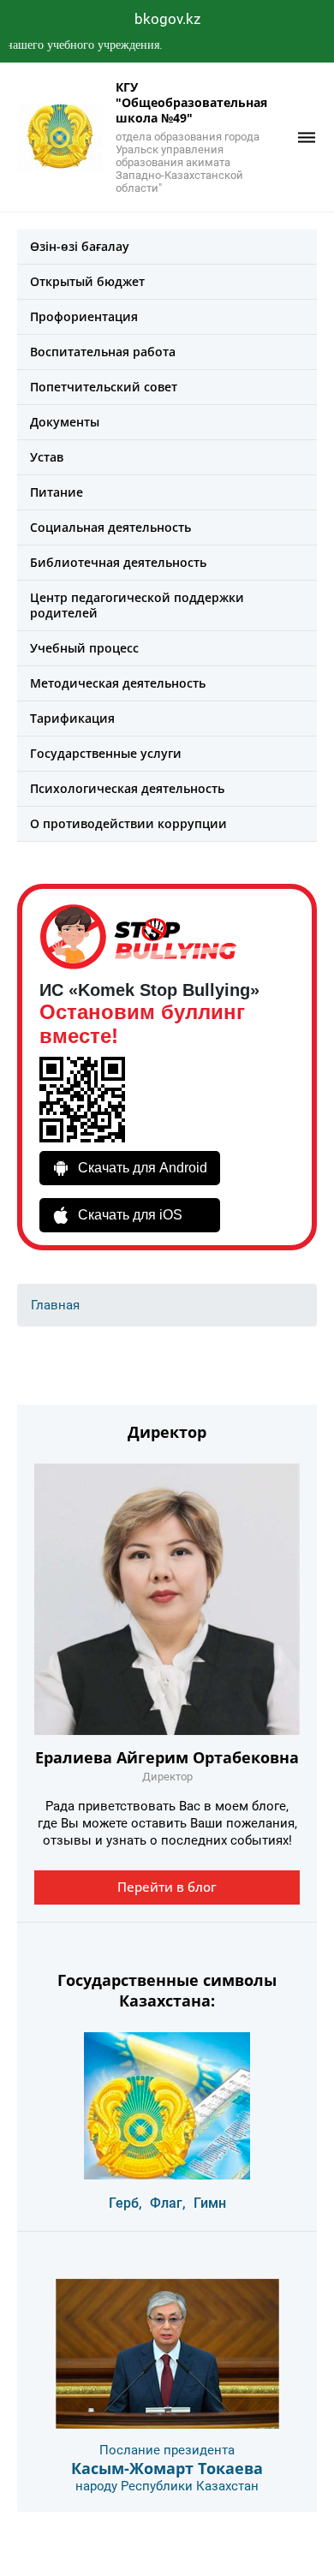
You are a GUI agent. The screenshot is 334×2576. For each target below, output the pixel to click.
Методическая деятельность (118, 683)
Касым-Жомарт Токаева (167, 2468)
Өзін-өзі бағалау (80, 246)
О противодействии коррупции (128, 823)
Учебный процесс (84, 648)
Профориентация (84, 316)
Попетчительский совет (104, 387)
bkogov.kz (167, 19)
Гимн (210, 2203)
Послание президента (167, 2450)
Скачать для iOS (130, 1215)
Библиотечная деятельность (118, 562)
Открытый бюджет (87, 281)
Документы (65, 422)
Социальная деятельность (110, 527)
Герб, (125, 2203)
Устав (47, 457)
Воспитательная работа (103, 352)
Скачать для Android (143, 1168)
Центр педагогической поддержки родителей (137, 605)
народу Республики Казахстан (167, 2486)
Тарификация (72, 718)
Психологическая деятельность (127, 788)
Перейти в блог (167, 1887)
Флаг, (168, 2203)
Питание (57, 492)
